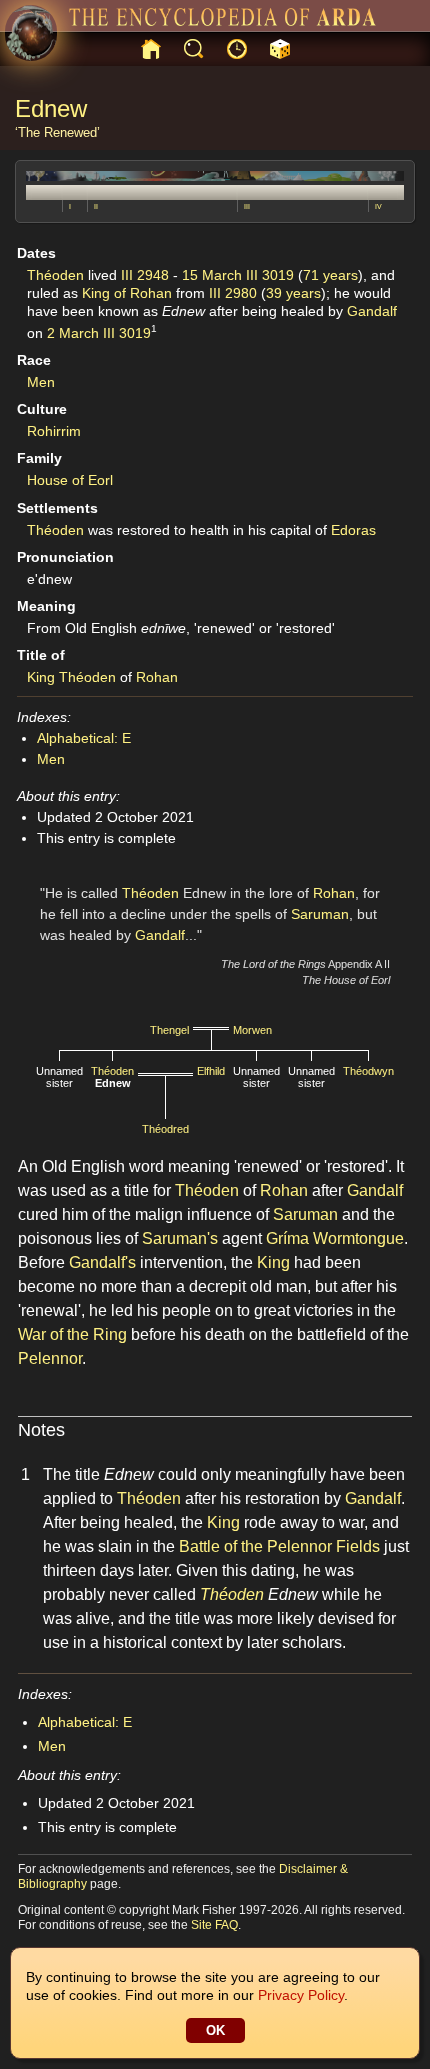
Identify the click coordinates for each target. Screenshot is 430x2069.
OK (215, 2030)
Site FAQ (214, 1925)
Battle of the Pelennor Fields (279, 1546)
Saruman (320, 914)
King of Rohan (127, 293)
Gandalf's (102, 1262)
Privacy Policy (301, 1995)
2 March (73, 333)
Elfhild (211, 1071)
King (41, 677)
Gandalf (372, 311)
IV (378, 206)
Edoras (353, 530)
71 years (330, 275)
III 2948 (145, 275)
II (96, 206)
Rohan (157, 677)
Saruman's (180, 1238)
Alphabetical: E (84, 738)
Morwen (252, 1030)
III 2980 (233, 293)
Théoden (55, 275)
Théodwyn (368, 1071)
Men (41, 382)
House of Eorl (70, 480)
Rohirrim (54, 431)
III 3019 (270, 275)
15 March (212, 275)
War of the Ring (72, 1334)
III (247, 206)
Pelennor (50, 1358)
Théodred (165, 1129)
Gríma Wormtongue (335, 1238)
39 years (293, 293)
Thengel (169, 1030)
